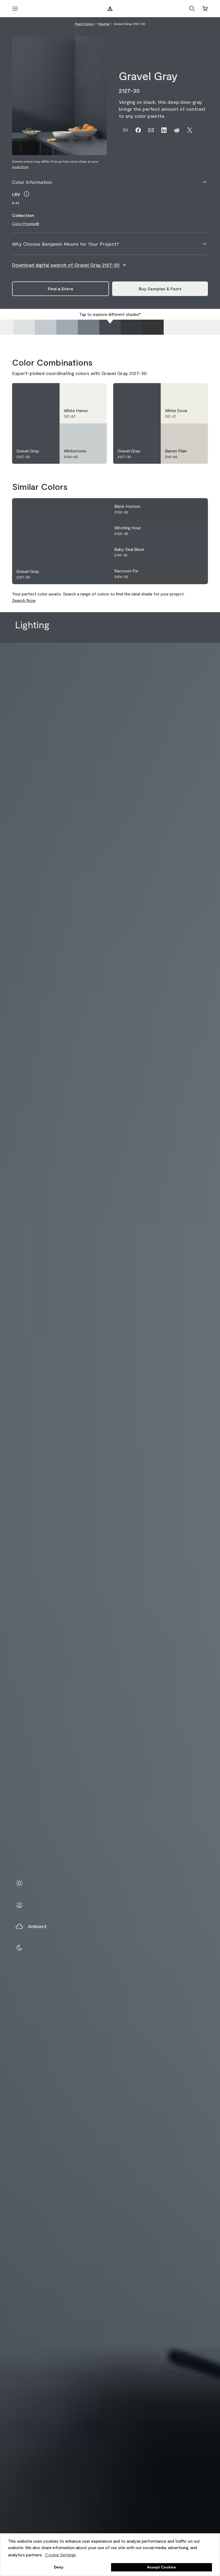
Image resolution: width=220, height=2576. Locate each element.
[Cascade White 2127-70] (24, 327)
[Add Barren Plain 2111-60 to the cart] (184, 432)
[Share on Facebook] (138, 130)
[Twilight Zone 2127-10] (153, 327)
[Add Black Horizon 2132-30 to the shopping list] (197, 509)
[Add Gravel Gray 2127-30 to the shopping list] (49, 392)
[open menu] (15, 9)
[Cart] (205, 9)
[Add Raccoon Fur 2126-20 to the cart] (184, 573)
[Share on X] (190, 130)
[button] (192, 9)
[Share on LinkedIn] (164, 130)
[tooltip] (27, 194)
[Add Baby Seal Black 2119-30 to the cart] (184, 552)
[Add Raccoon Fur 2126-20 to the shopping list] (197, 573)
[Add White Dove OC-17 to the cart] (184, 392)
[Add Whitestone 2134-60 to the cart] (83, 432)
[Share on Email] (151, 130)
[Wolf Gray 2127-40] (89, 327)
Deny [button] (59, 2567)
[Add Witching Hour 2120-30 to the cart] (184, 530)
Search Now (24, 600)
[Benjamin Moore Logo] (110, 9)
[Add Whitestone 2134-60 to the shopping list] (96, 432)
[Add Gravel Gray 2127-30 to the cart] (35, 392)
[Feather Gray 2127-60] (46, 327)
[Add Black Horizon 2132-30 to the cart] (184, 509)
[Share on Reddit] (177, 130)
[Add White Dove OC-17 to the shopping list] (197, 392)
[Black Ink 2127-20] (131, 327)
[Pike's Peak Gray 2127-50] (67, 327)
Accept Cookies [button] (162, 2567)
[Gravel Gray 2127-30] (110, 327)
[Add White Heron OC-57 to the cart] (83, 392)
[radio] (19, 1883)
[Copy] (125, 130)
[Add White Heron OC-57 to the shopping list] (96, 392)
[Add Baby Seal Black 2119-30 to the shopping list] (197, 552)
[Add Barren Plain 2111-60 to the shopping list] (197, 432)
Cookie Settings (61, 2555)
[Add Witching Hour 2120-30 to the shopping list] (197, 530)
